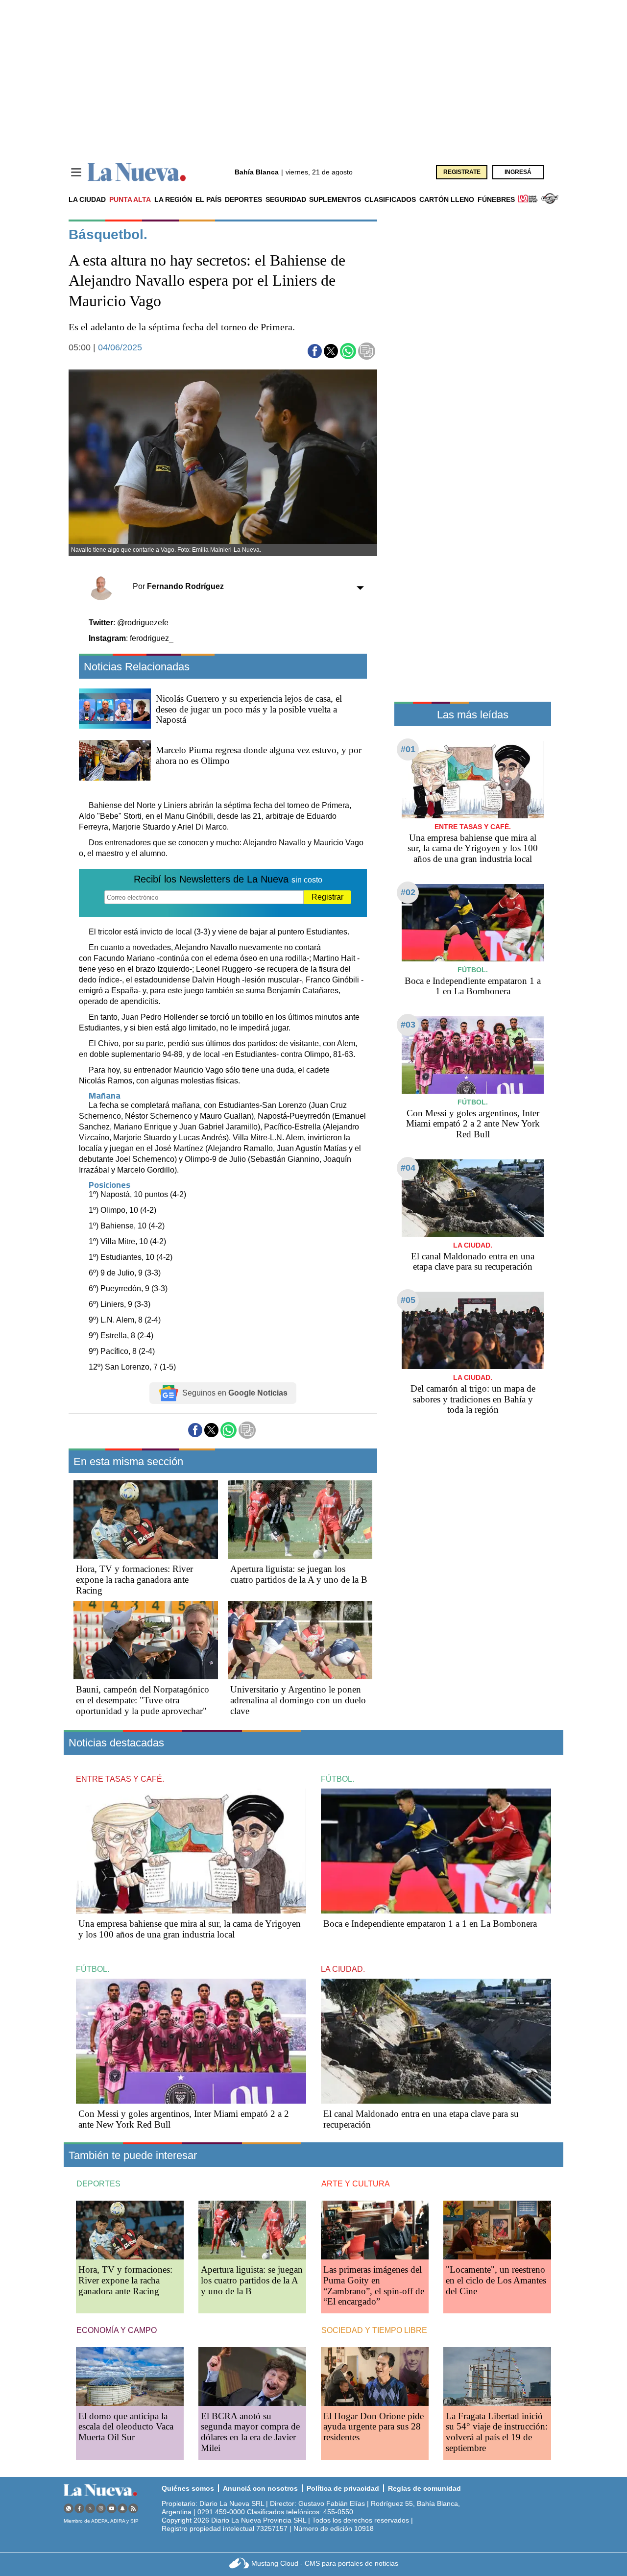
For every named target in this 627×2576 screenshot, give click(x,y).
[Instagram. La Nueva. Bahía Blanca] (101, 2508)
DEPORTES (98, 2184)
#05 (408, 1300)
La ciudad (87, 199)
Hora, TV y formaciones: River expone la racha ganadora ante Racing (134, 1580)
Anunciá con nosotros (260, 2488)
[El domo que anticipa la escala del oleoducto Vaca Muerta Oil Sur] (130, 2376)
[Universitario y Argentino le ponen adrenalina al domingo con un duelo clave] (300, 1640)
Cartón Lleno (447, 199)
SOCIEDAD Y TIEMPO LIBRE (374, 2330)
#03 (408, 1025)
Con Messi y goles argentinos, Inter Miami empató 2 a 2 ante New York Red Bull (473, 1124)
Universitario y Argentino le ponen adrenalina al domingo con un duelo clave (298, 1700)
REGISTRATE (462, 172)
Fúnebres (496, 199)
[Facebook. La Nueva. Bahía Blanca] (79, 2508)
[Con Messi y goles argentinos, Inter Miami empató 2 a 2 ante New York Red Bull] (473, 1055)
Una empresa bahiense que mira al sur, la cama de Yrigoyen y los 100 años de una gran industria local (473, 848)
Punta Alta (130, 199)
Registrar (327, 897)
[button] (315, 351)
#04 (408, 1168)
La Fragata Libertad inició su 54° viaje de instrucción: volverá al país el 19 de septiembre (497, 2432)
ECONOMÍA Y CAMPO (117, 2330)
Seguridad (286, 199)
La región (173, 199)
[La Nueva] (137, 172)
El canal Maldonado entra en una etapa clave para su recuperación (473, 1262)
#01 (408, 749)
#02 (408, 892)
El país (208, 199)
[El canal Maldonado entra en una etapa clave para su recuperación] (473, 1198)
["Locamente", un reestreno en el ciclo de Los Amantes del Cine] (497, 2230)
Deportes (243, 199)
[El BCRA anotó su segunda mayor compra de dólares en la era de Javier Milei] (252, 2376)
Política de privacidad (343, 2488)
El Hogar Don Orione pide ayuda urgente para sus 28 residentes (374, 2427)
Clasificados (390, 199)
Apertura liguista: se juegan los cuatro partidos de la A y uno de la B (299, 1574)
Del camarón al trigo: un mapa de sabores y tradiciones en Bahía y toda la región (473, 1399)
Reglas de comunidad (424, 2488)
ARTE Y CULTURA (356, 2184)
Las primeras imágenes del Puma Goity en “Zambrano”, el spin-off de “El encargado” (374, 2286)
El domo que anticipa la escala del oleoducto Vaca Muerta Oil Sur (126, 2427)
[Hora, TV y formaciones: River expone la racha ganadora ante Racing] (146, 1520)
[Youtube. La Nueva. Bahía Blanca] (112, 2508)
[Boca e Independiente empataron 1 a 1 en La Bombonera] (473, 922)
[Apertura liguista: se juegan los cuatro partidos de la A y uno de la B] (300, 1520)
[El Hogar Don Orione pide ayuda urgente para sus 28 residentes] (375, 2376)
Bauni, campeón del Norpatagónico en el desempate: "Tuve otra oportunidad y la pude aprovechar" (143, 1700)
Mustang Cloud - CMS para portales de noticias (325, 2563)
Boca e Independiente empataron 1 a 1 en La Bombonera (473, 986)
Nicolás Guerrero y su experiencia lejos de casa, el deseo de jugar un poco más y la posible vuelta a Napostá (249, 709)
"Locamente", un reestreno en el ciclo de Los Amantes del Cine (496, 2280)
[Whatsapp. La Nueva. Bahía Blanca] (69, 2508)
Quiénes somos (188, 2488)
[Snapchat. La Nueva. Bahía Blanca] (122, 2508)
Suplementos (335, 199)
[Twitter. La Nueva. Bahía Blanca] (90, 2508)
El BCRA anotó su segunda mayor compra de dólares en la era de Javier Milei (250, 2432)
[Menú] (76, 172)
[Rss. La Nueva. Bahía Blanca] (133, 2508)
